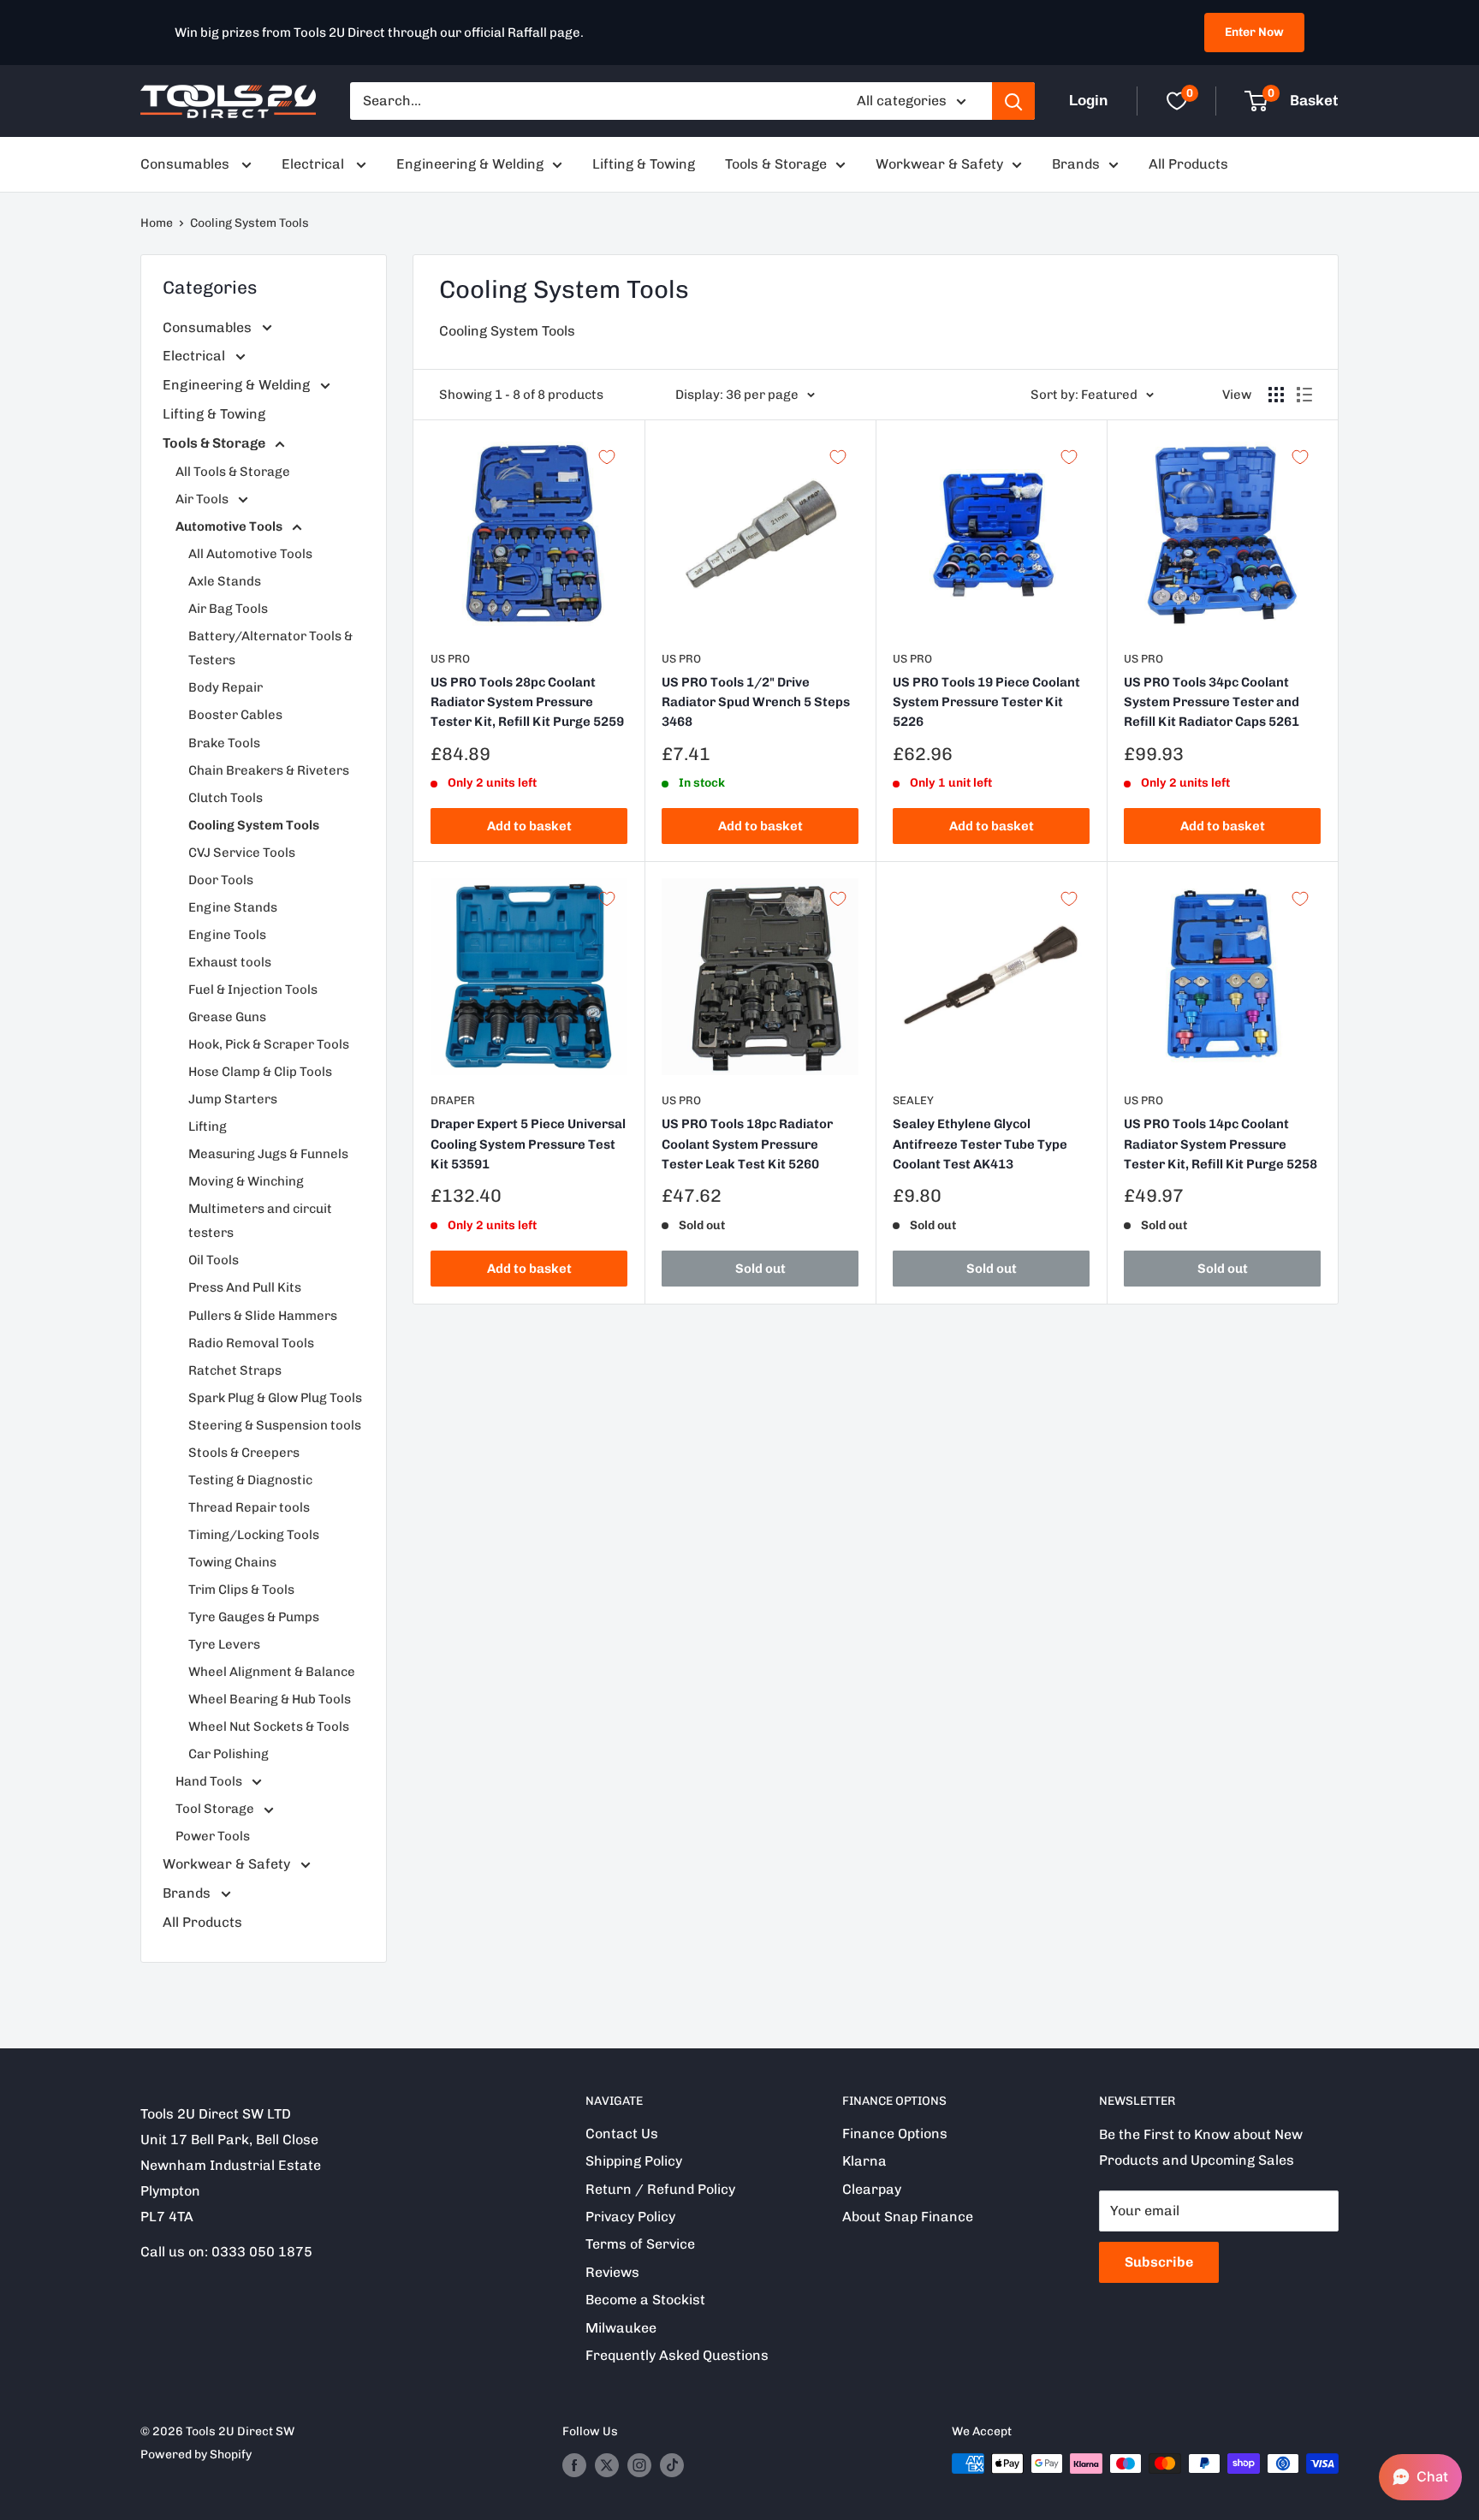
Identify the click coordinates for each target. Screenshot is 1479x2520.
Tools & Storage (776, 164)
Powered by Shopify (196, 2455)
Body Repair (226, 687)
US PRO (450, 659)
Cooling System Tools (249, 223)
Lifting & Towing (644, 164)
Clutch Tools (226, 798)
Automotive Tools (230, 526)
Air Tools (203, 499)
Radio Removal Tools (251, 1343)
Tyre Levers (224, 1644)
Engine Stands (233, 907)
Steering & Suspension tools (275, 1425)
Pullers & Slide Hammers (263, 1316)
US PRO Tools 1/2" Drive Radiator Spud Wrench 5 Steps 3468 (756, 702)
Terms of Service (640, 2244)
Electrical (315, 164)
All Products (1188, 164)
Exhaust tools (230, 962)
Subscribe (1159, 2262)
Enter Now (1254, 32)
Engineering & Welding (470, 164)
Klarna (864, 2161)
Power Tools (213, 1836)
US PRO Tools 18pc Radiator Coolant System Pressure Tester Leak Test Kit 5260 (747, 1144)
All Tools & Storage (233, 472)
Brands (1076, 164)
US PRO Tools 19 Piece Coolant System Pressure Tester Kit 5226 (986, 702)
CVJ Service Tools (242, 853)
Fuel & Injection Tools (253, 990)
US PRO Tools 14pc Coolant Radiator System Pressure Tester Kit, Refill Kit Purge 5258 (1221, 1144)
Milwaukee (621, 2328)
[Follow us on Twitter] (607, 2465)
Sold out (760, 1269)
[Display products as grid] (1276, 395)
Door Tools (221, 880)
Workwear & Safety (939, 164)
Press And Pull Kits (245, 1287)
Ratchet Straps (235, 1370)
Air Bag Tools (228, 609)
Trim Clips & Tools (241, 1590)
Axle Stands (225, 581)
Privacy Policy (630, 2217)
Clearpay (872, 2189)
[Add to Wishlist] (607, 457)
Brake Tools (224, 743)
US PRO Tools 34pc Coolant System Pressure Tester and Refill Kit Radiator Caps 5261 (1212, 702)
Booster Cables (235, 715)
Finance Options (895, 2134)
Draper (453, 1100)
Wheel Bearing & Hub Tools (270, 1699)
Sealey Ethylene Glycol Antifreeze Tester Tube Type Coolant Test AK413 (980, 1144)
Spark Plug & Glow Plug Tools (275, 1398)
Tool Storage (216, 1809)
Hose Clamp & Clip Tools (260, 1072)
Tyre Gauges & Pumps (254, 1617)
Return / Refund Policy (660, 2189)
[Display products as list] (1304, 395)
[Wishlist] (1177, 101)
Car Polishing (229, 1754)
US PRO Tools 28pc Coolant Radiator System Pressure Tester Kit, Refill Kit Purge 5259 (527, 702)
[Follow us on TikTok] (672, 2465)
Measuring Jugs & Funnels (268, 1154)
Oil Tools (214, 1260)
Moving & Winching (246, 1181)
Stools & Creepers (244, 1453)
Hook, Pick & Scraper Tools (269, 1044)
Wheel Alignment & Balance (272, 1672)
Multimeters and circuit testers (260, 1221)
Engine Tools (227, 935)
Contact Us (622, 2134)
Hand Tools (210, 1781)
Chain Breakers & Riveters (269, 770)
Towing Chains (232, 1562)
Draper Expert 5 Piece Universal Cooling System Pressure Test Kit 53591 (528, 1144)
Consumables (187, 164)
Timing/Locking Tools (254, 1535)
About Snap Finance (908, 2217)
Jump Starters (233, 1099)
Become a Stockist (645, 2300)
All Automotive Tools (250, 554)
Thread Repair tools (249, 1507)
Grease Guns (227, 1017)
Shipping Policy (634, 2161)
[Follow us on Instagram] (639, 2465)
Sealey (913, 1100)
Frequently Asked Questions (677, 2355)
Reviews (612, 2272)
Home (157, 223)
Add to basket (529, 826)
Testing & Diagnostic (250, 1480)
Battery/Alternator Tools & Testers (270, 648)
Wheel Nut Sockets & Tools (269, 1727)
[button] (1420, 2477)
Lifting (208, 1126)
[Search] (1013, 101)
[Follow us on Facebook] (574, 2465)
